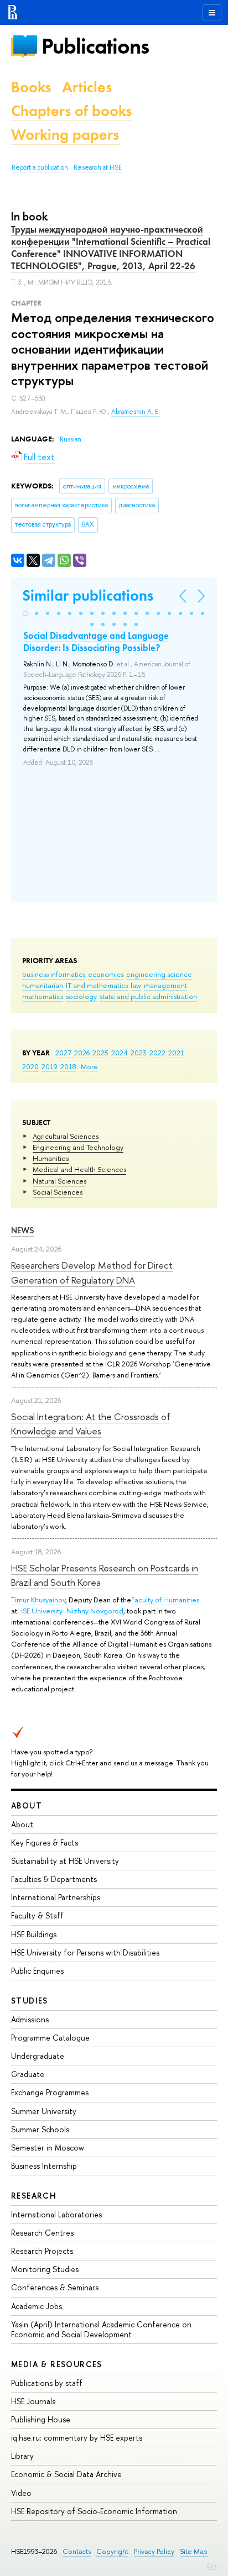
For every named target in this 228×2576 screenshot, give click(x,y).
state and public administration (148, 996)
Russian (71, 439)
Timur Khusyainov (38, 1600)
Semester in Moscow (48, 2147)
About (27, 1805)
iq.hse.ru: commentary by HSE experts (77, 2438)
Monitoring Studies (45, 2269)
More (89, 1066)
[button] (25, 613)
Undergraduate (38, 2056)
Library (22, 2456)
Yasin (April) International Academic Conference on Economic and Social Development (101, 2329)
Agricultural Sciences (66, 1136)
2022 (157, 1053)
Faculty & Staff (37, 1915)
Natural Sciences (59, 1181)
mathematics (43, 996)
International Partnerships (56, 1897)
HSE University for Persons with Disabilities (85, 1952)
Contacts (77, 2551)
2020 (30, 1066)
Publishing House (41, 2419)
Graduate (28, 2074)
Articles (87, 87)
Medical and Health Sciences (79, 1169)
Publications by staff (47, 2383)
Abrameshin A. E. (136, 412)
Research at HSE (98, 167)
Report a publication (40, 167)
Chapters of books (71, 111)
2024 (120, 1053)
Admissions (30, 2019)
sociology (81, 996)
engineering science (159, 974)
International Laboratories (56, 2214)
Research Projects (42, 2251)
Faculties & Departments (54, 1879)
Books (31, 87)
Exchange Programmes (50, 2092)
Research (34, 2196)
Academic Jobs (37, 2306)
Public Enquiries (37, 1971)
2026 (82, 1053)
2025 (100, 1053)
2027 (63, 1053)
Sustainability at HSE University (65, 1861)
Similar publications (88, 595)
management (165, 985)
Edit (212, 2566)
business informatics (54, 974)
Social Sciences (58, 1192)
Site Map (194, 2551)
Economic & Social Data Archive (66, 2474)
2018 (68, 1066)
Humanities (51, 1158)
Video (21, 2493)
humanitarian (43, 985)
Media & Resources (57, 2364)
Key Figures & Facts (45, 1842)
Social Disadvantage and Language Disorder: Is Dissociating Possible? (96, 642)
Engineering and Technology (78, 1147)
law (136, 985)
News (23, 1230)
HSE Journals (33, 2401)
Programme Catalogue (50, 2038)
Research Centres (42, 2233)
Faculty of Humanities (165, 1600)
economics (106, 974)
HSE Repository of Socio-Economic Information (94, 2511)
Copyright (112, 2551)
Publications (95, 46)
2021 (176, 1053)
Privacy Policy (154, 2551)
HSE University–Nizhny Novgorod (70, 1611)
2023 (139, 1053)
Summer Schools (40, 2129)
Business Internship (44, 2166)
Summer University (44, 2111)
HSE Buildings (34, 1934)
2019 (50, 1066)
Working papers (65, 135)
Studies (30, 2001)
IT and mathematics (97, 985)
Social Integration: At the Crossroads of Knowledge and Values (91, 1424)
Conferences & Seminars (55, 2287)
